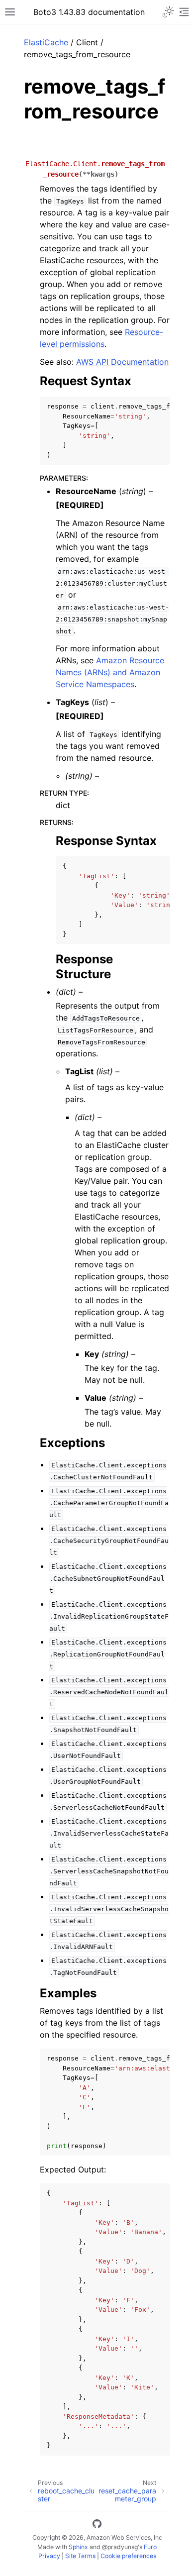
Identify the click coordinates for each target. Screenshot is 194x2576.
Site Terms (80, 2556)
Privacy (49, 2556)
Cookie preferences (128, 2556)
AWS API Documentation (122, 362)
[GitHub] (97, 2525)
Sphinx (78, 2547)
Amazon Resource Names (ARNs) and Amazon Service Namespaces (110, 672)
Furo (150, 2547)
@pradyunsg (120, 2547)
